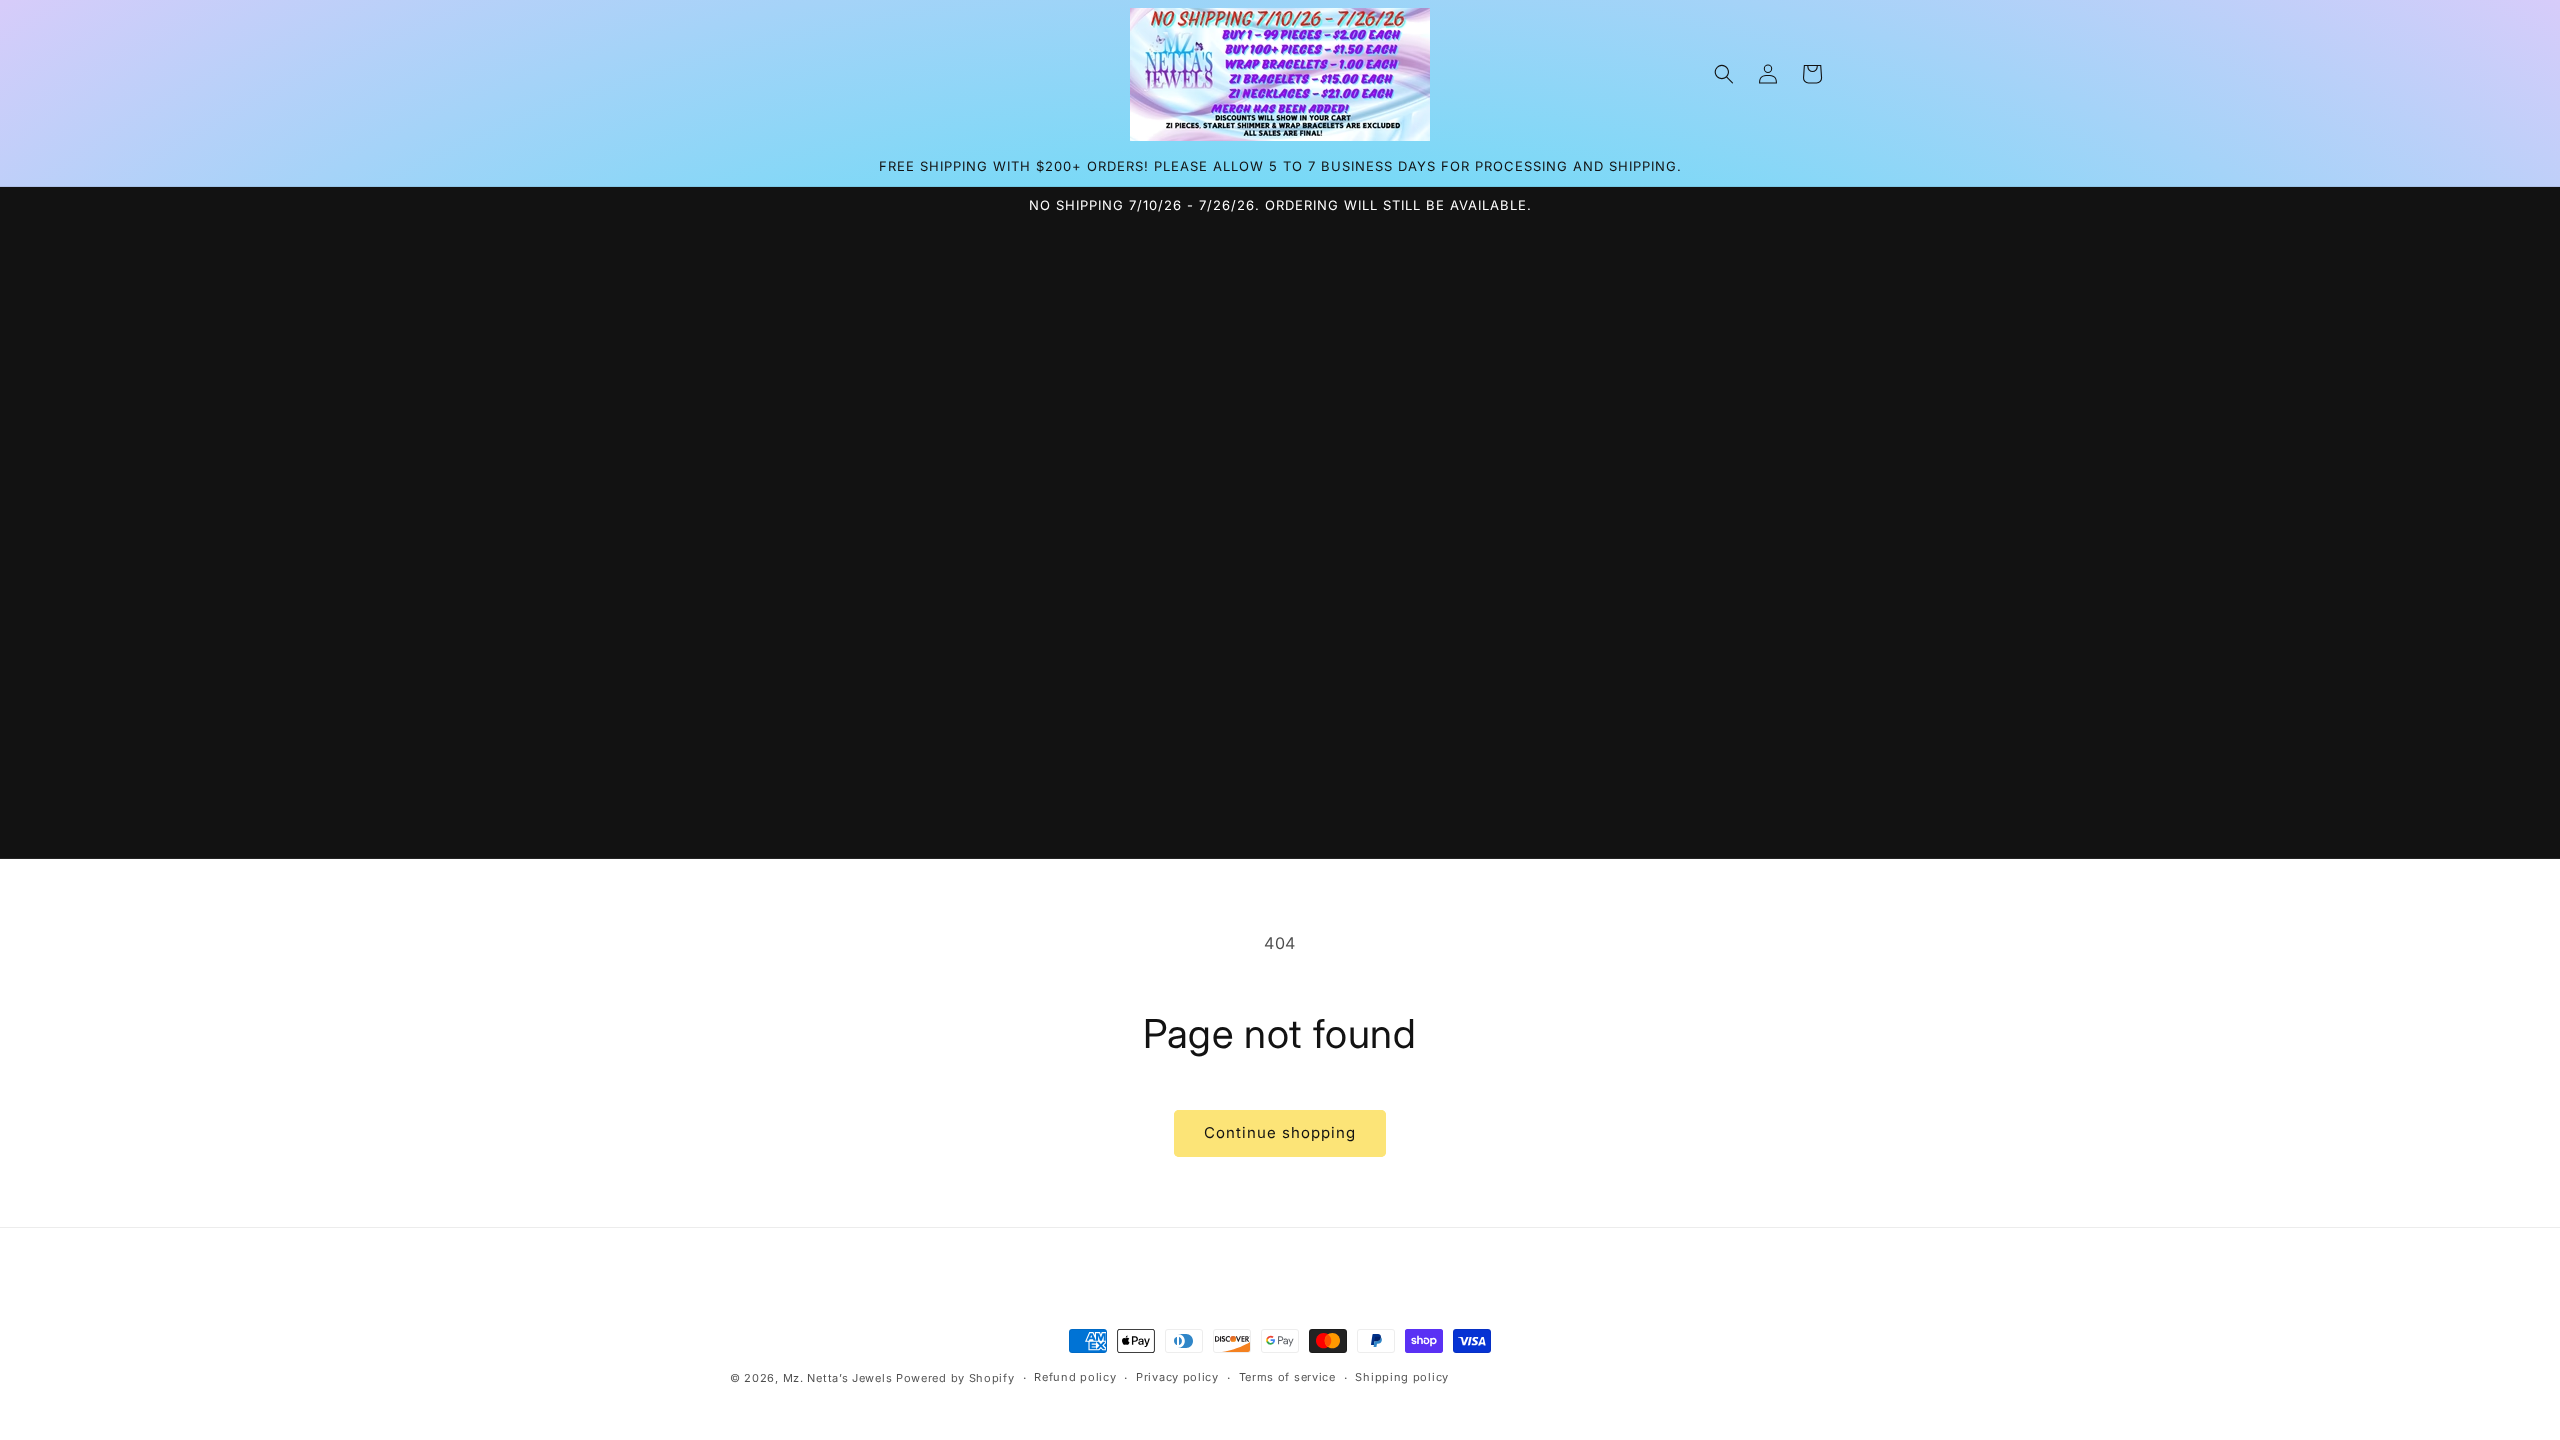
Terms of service (1287, 1377)
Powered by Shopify (955, 1378)
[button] (1724, 74)
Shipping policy (1402, 1377)
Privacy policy (1177, 1377)
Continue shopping (1280, 1132)
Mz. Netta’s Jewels (838, 1378)
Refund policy (1075, 1377)
